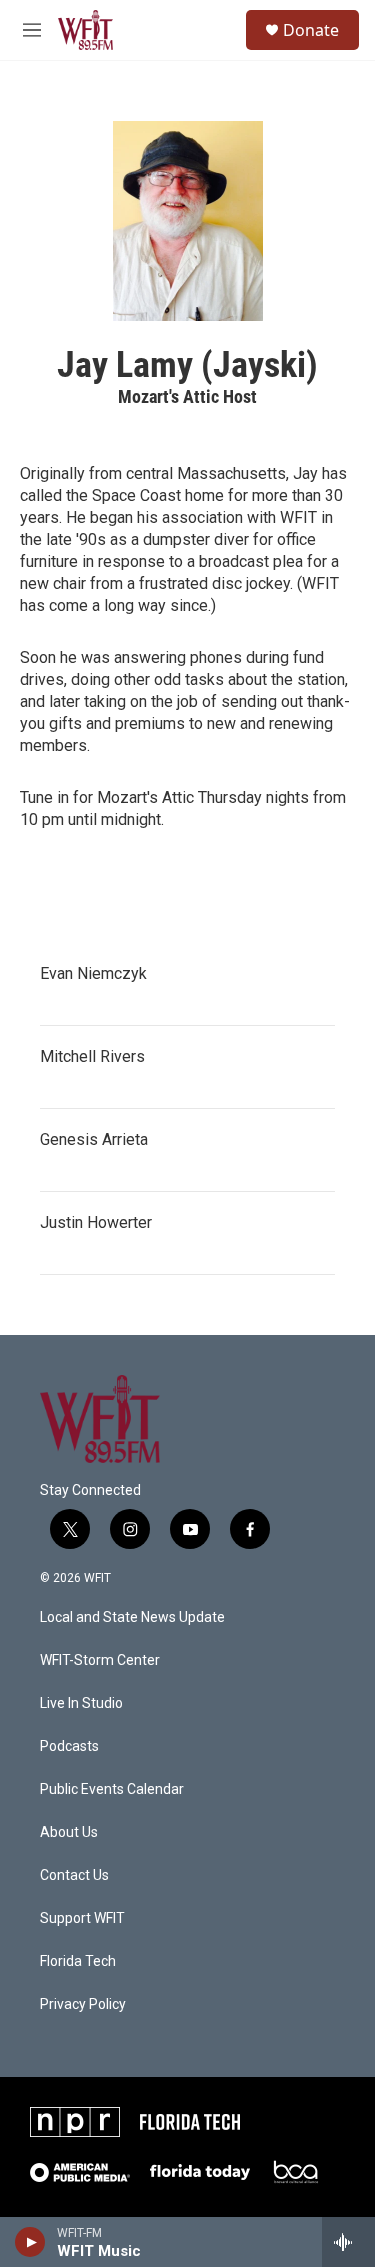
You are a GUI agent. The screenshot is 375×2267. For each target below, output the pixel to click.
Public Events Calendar (112, 1789)
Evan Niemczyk (93, 973)
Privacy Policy (83, 2004)
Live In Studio (81, 1703)
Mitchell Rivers (92, 1056)
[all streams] (348, 2242)
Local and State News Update (132, 1617)
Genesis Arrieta (94, 1139)
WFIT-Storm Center (100, 1660)
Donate (311, 30)
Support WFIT (82, 1918)
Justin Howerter (96, 1222)
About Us (69, 1832)
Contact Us (74, 1875)
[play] (30, 2242)
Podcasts (69, 1746)
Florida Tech (78, 1961)
